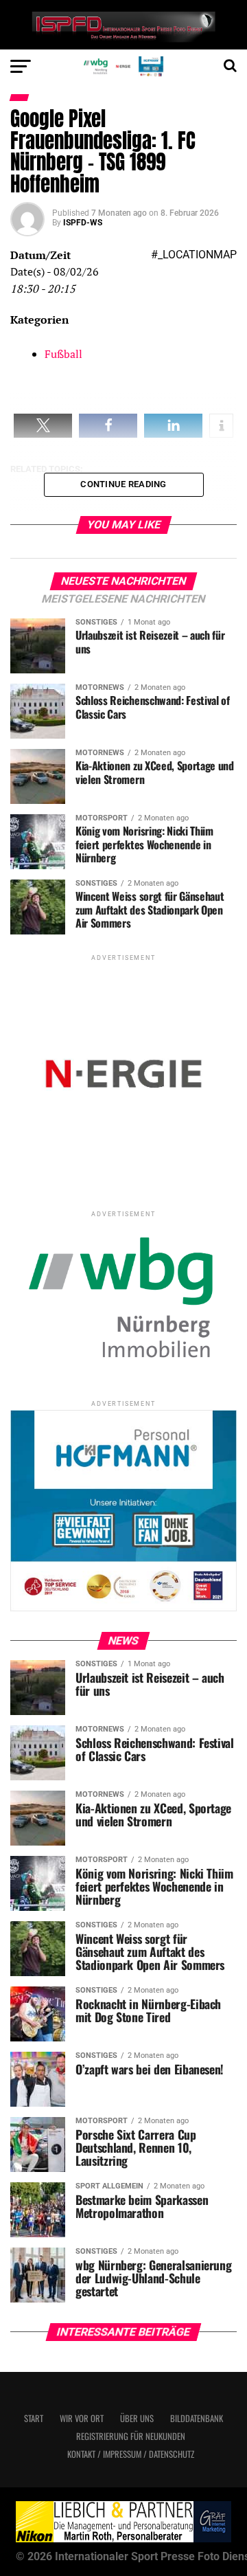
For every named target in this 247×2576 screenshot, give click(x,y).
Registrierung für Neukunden (131, 2436)
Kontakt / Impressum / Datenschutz (131, 2454)
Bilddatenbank (197, 2418)
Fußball (63, 354)
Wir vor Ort (82, 2418)
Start (34, 2418)
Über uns (137, 2418)
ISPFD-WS (83, 223)
